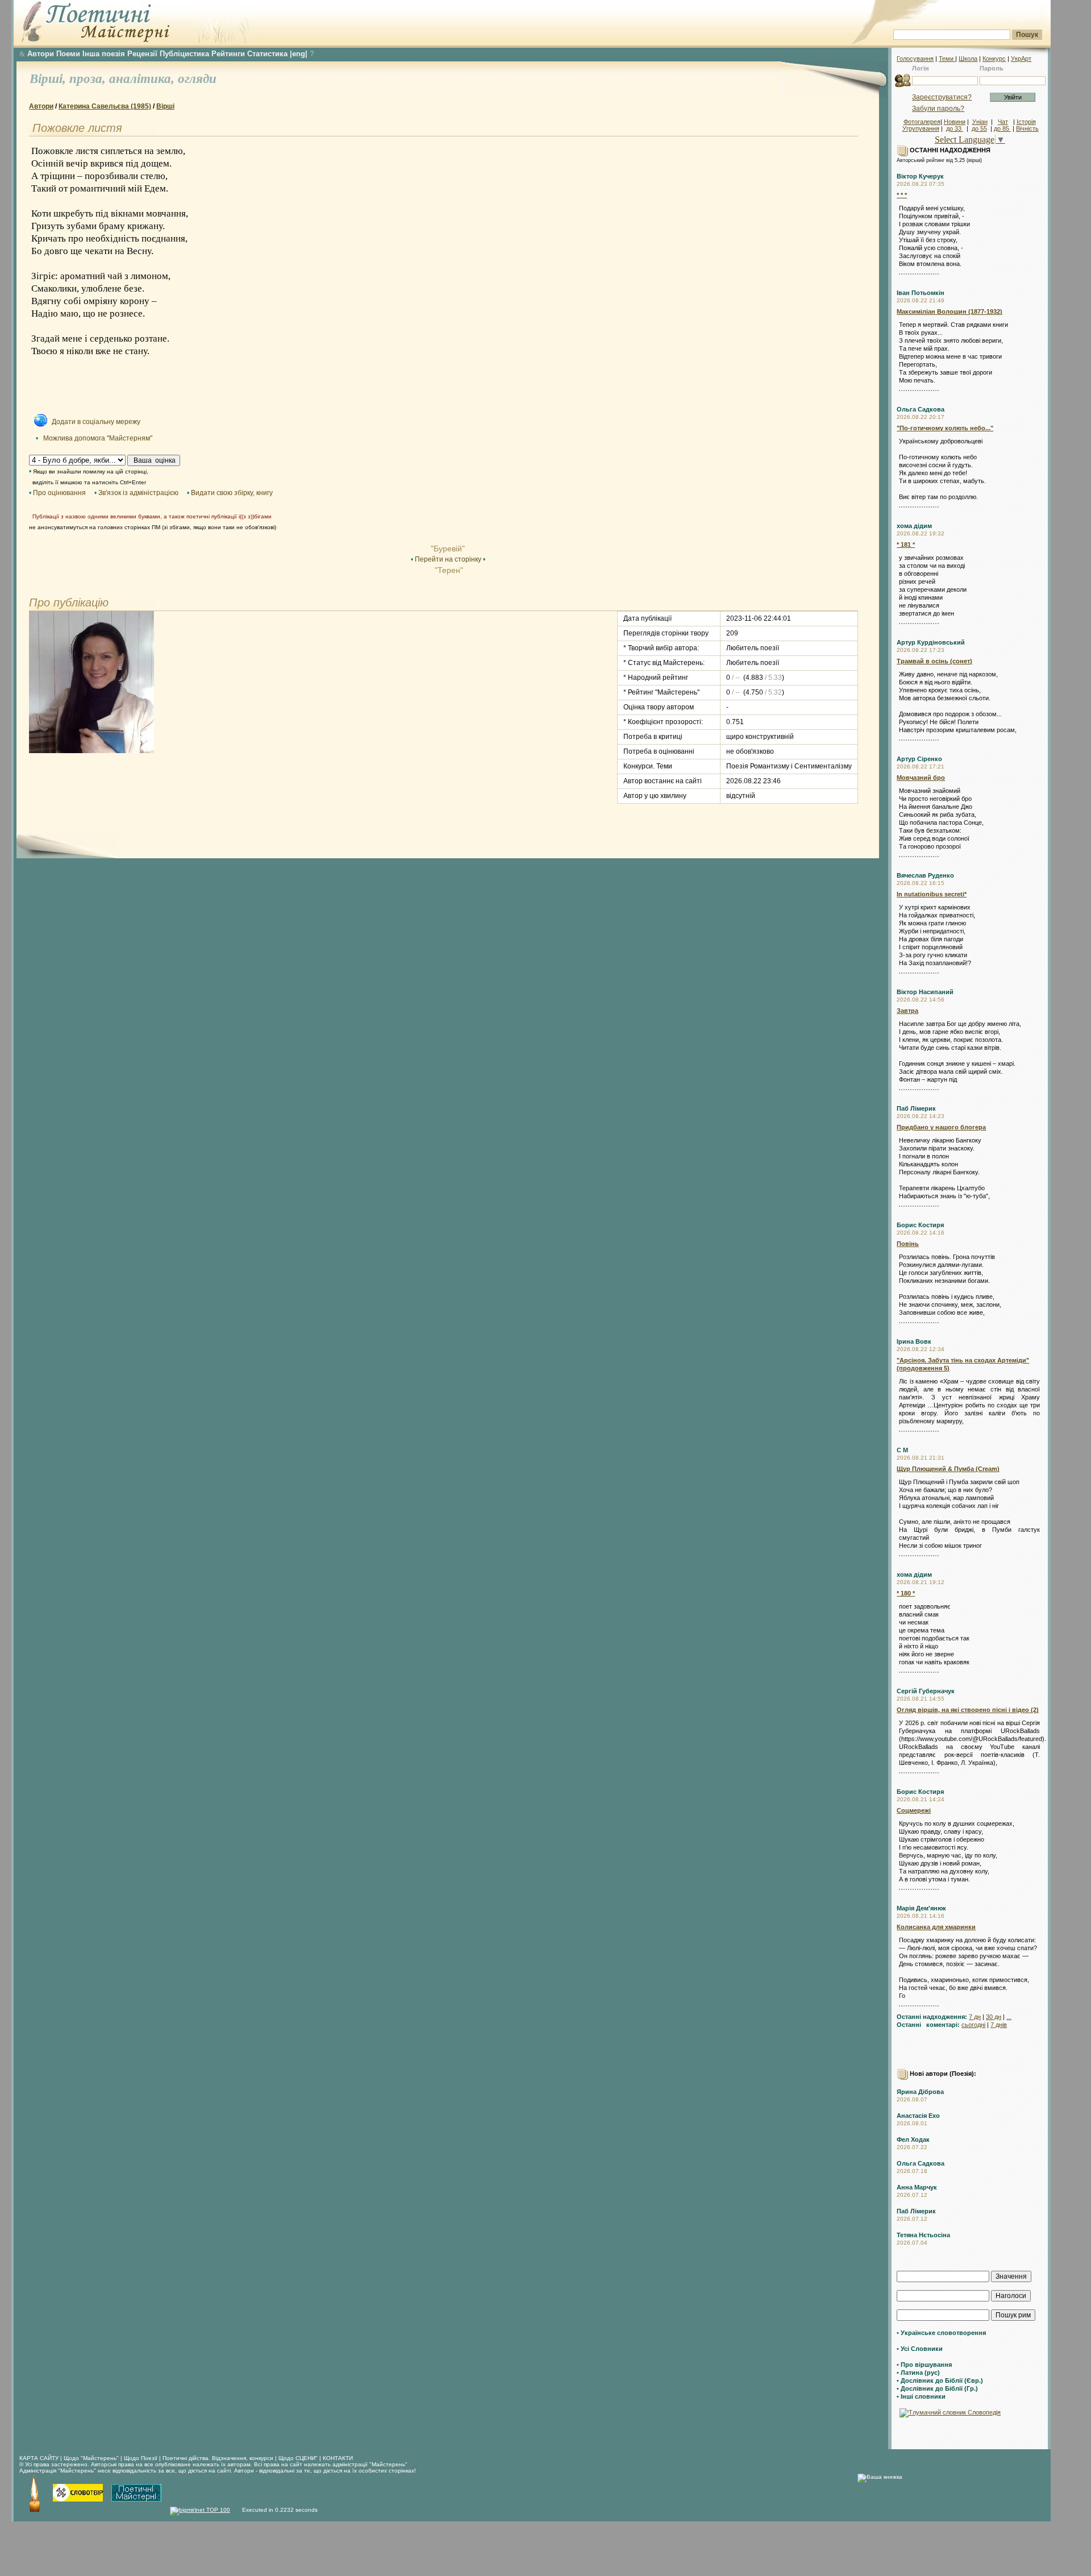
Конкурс (994, 59)
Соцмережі (914, 1810)
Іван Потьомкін (921, 293)
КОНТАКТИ (338, 2458)
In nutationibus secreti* (932, 894)
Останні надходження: (932, 2017)
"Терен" (448, 570)
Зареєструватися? (942, 97)
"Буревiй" (448, 549)
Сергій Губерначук (926, 1691)
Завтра (907, 1011)
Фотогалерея (922, 122)
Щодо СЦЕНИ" (298, 2458)
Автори (41, 54)
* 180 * (906, 1593)
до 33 (955, 128)
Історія (1026, 122)
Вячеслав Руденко (925, 875)
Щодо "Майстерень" (92, 2458)
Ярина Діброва (920, 2092)
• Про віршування (924, 2365)
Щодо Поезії (141, 2458)
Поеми (68, 54)
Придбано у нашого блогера (941, 1127)
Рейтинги (228, 54)
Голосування (915, 59)
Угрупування (921, 128)
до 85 (1002, 128)
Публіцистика (184, 54)
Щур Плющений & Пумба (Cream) (948, 1469)
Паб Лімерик (916, 1108)
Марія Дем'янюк (921, 1908)
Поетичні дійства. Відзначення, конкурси (218, 2458)
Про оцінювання (59, 493)
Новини (955, 122)
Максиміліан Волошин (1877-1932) (950, 311)
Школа (968, 59)
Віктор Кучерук (920, 176)
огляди (197, 79)
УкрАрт (1021, 59)
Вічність (1027, 128)
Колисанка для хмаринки (936, 1927)
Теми (947, 59)
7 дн (975, 2017)
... (1009, 2017)
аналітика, (143, 79)
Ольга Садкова (921, 409)
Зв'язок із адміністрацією (138, 493)
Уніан (980, 122)
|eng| (299, 54)
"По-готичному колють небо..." (945, 428)
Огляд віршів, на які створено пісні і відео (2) (968, 1710)
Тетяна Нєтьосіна (923, 2235)
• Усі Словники (920, 2349)
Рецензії (142, 54)
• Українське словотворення (941, 2333)
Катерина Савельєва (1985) (105, 106)
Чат (1003, 122)
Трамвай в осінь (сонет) (934, 661)
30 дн (994, 2017)
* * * (902, 195)
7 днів (999, 2025)
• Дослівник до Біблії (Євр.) (940, 2380)
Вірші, (49, 79)
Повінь (908, 1244)
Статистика (267, 54)
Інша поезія (104, 54)
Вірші (165, 106)
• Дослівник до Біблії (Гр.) (937, 2388)
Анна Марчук (917, 2187)
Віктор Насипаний (925, 992)
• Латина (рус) (918, 2373)
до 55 (979, 128)
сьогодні (973, 2025)
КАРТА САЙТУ (39, 2458)
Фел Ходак (913, 2139)
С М (902, 1450)
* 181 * (906, 545)
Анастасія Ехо (918, 2116)
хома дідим (914, 526)
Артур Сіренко (919, 759)
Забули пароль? (938, 109)
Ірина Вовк (914, 1341)
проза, (89, 79)
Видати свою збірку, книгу (232, 493)
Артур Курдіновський (931, 642)
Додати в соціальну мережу (96, 422)
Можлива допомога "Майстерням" (98, 438)
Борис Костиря (920, 1225)
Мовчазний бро (921, 778)
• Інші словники (921, 2396)
